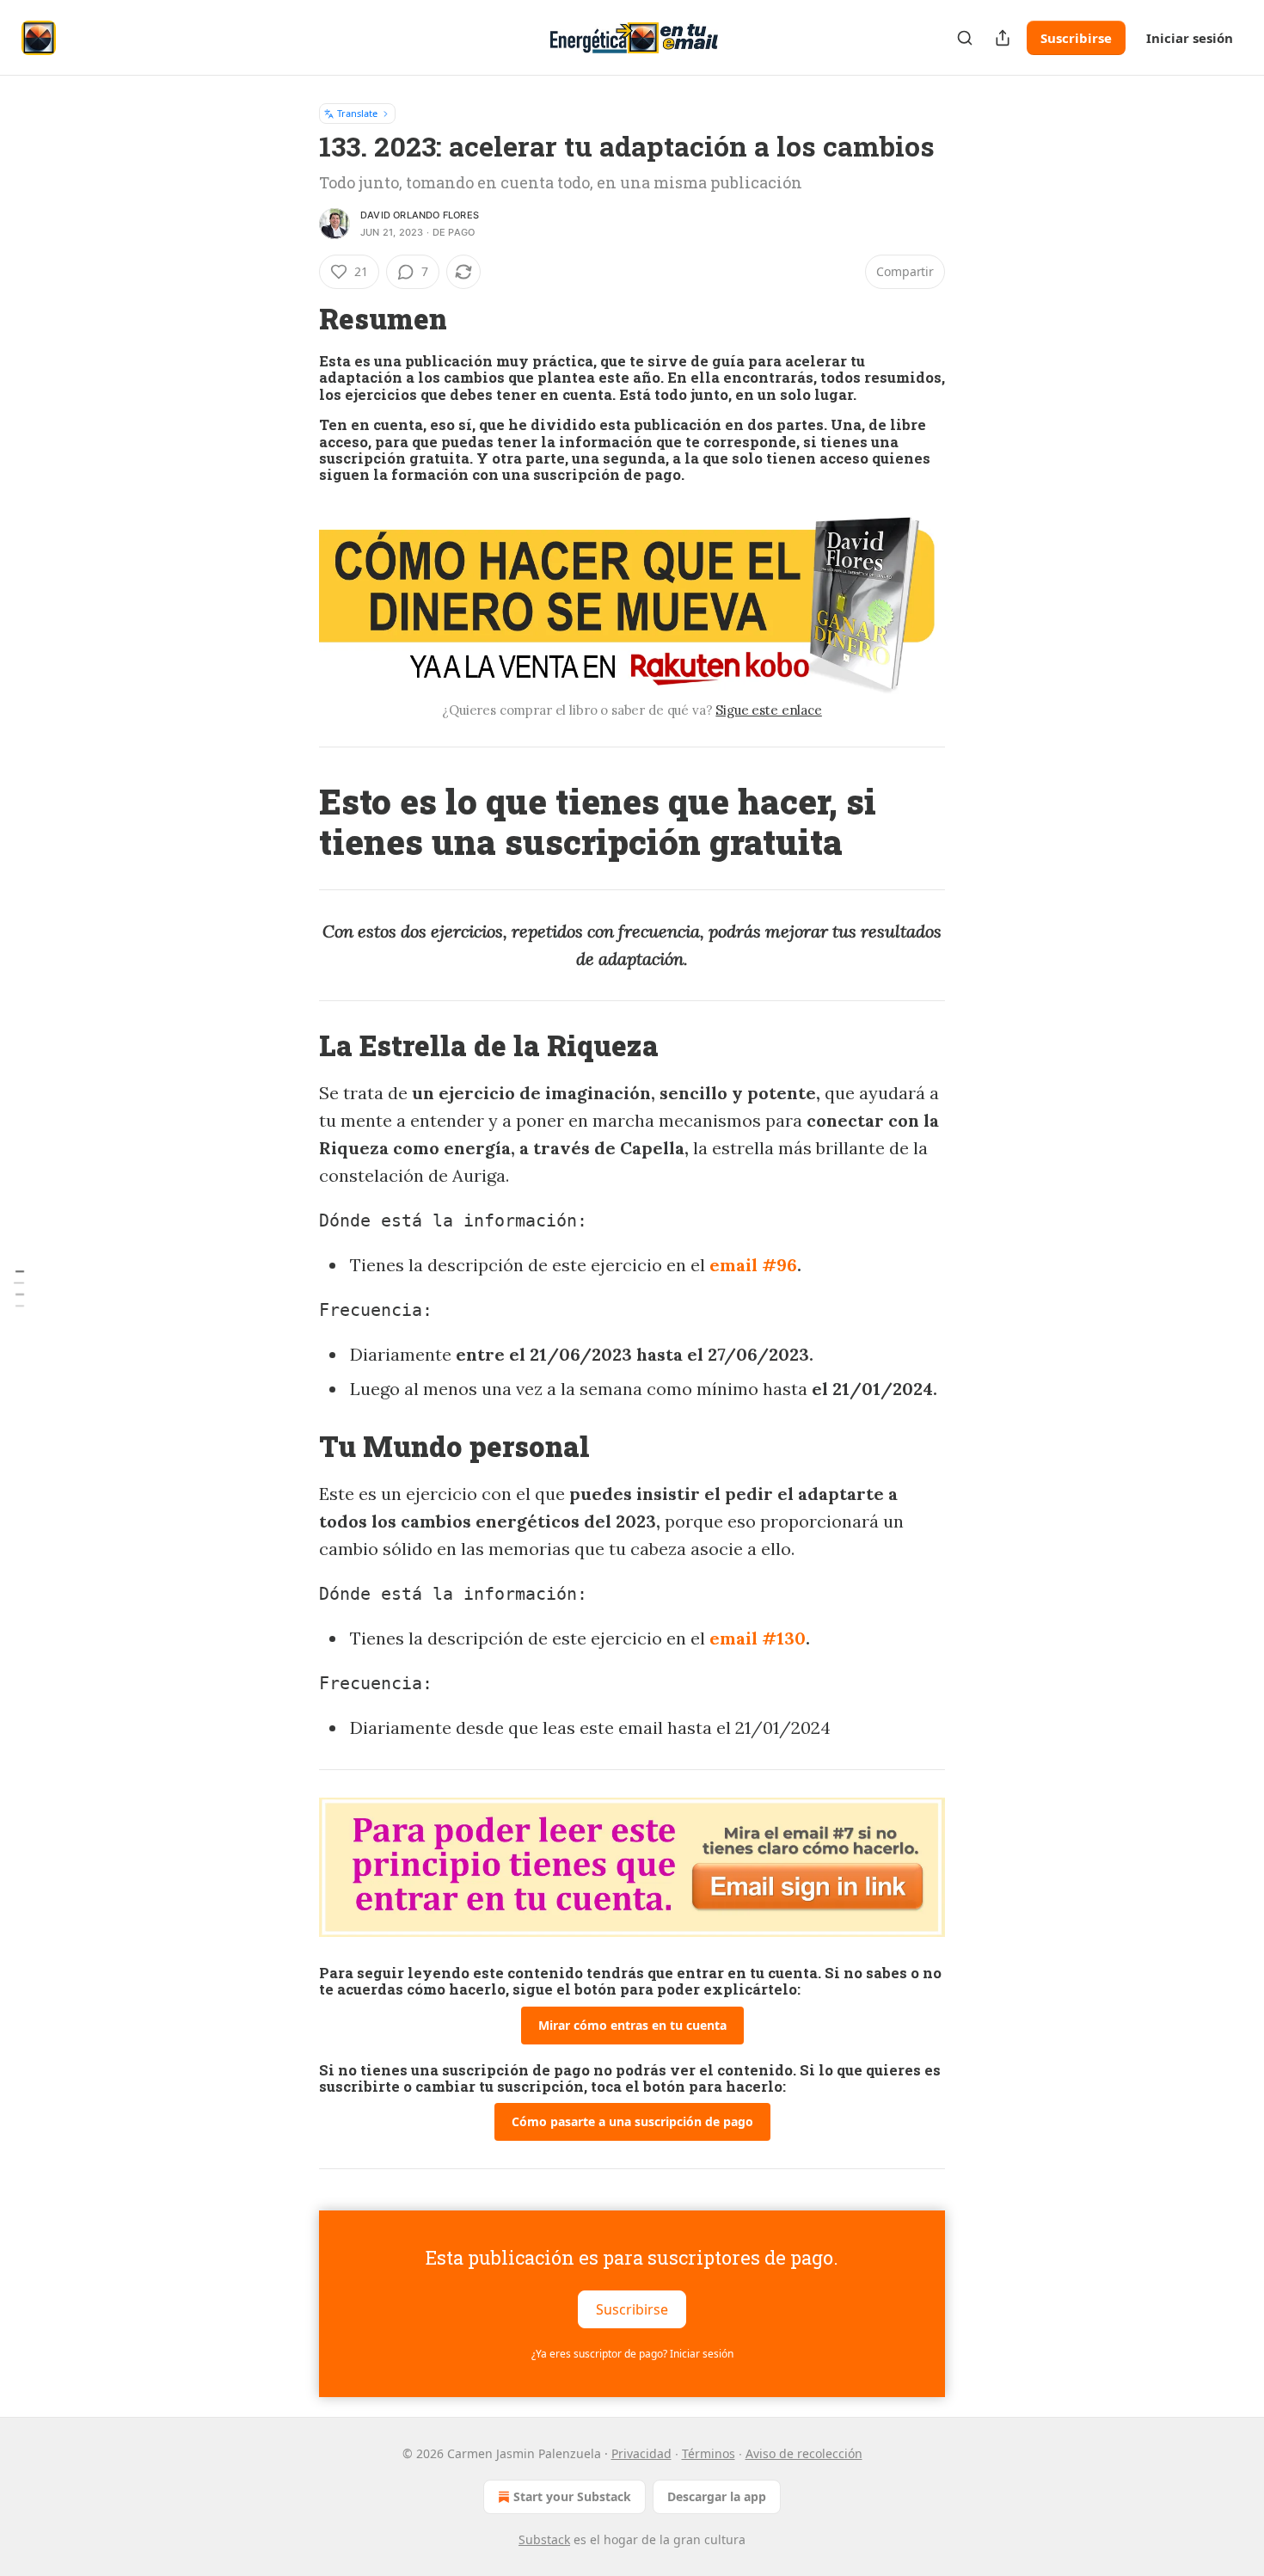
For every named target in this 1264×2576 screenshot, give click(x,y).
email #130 (758, 1638)
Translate (357, 113)
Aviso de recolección (804, 2453)
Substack (544, 2539)
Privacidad (641, 2453)
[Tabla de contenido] (19, 1288)
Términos (709, 2453)
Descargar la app (717, 2496)
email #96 (753, 1265)
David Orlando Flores (420, 215)
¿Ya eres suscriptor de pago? (632, 2354)
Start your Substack (572, 2496)
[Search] (965, 38)
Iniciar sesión (1190, 38)
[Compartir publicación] (1003, 38)
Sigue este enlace (768, 710)
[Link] (295, 319)
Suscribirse (1076, 38)
